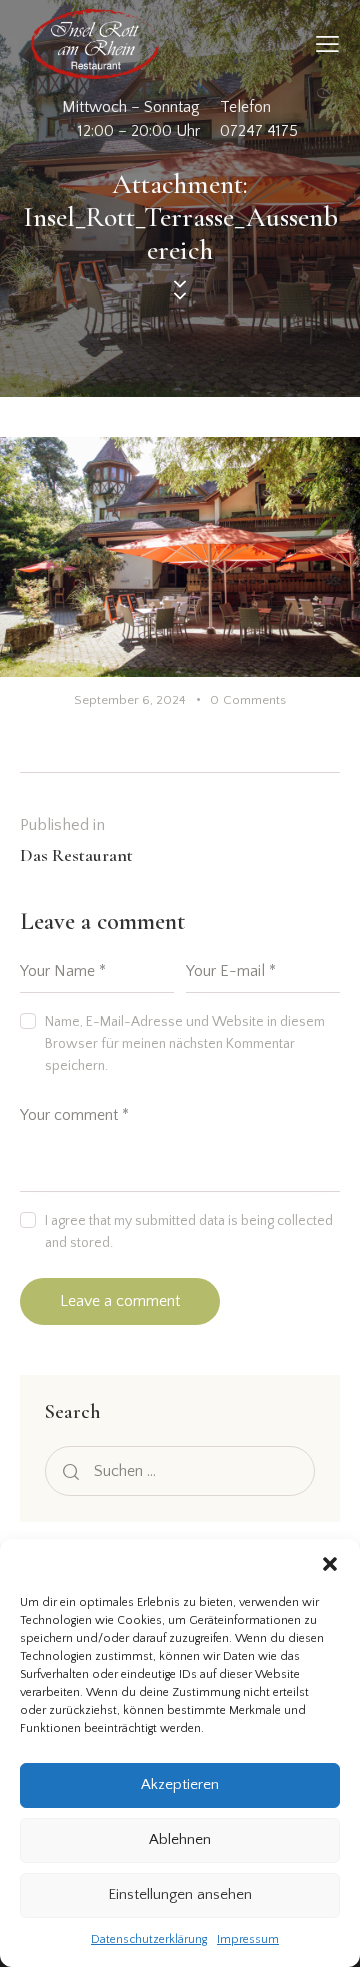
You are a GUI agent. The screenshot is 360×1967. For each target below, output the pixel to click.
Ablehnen (180, 1839)
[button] (330, 1564)
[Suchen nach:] (180, 1471)
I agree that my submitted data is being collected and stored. (189, 1232)
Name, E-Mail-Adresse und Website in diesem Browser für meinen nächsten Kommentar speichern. (185, 1044)
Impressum (248, 1939)
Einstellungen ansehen (180, 1894)
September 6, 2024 (130, 700)
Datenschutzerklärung (149, 1939)
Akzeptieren (180, 1784)
